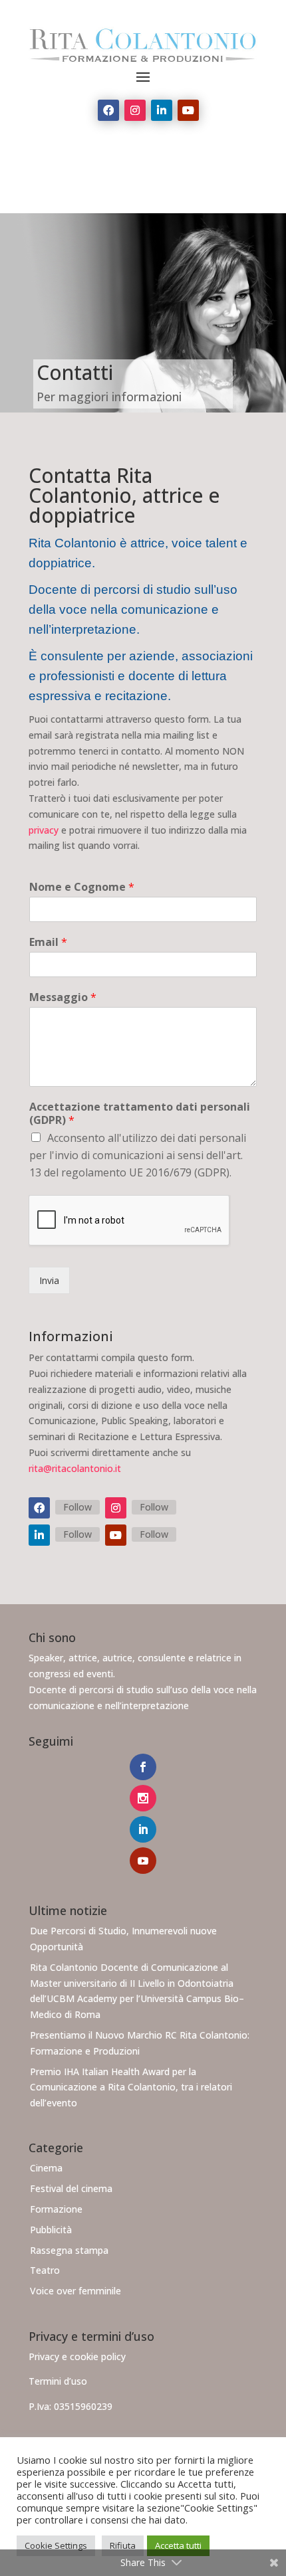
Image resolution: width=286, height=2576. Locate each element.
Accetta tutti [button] (178, 2545)
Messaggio (63, 997)
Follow (77, 1507)
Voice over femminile (75, 2291)
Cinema (46, 2168)
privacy (44, 830)
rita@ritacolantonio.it (75, 1468)
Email (48, 942)
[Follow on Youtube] (188, 110)
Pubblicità (51, 2230)
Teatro (45, 2270)
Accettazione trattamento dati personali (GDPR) (140, 1114)
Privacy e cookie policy (77, 2356)
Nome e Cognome (82, 887)
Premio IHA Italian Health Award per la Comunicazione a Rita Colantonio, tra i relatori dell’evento (131, 2087)
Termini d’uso (58, 2381)
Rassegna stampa (69, 2250)
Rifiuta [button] (123, 2545)
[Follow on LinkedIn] (162, 110)
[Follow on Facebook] (108, 110)
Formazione (56, 2209)
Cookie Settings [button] (56, 2545)
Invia (49, 1280)
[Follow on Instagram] (135, 110)
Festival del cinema (71, 2188)
